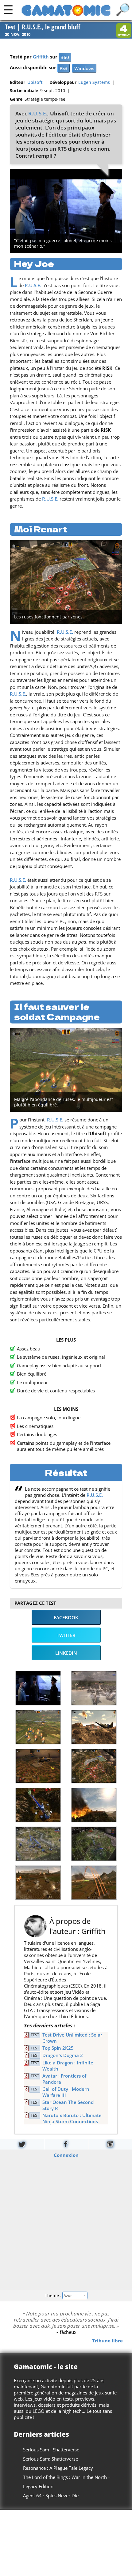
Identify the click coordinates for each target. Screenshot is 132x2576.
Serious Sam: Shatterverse (50, 2459)
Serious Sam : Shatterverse (51, 2450)
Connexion (66, 2155)
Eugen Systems (94, 82)
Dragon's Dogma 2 (63, 2055)
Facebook (66, 1617)
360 (65, 57)
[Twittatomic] (22, 2144)
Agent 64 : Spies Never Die (51, 2495)
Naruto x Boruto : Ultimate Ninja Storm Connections (72, 2118)
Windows (84, 68)
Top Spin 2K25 (58, 2048)
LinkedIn (66, 1653)
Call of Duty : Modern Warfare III (66, 2092)
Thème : (54, 2295)
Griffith (41, 57)
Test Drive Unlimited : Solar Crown (72, 2038)
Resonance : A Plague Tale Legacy (58, 2468)
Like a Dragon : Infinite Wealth (68, 2066)
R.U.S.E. (38, 113)
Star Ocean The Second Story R (68, 2105)
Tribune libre (107, 2341)
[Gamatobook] (66, 2144)
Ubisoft (35, 82)
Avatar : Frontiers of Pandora (64, 2079)
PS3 (64, 68)
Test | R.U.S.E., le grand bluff (43, 27)
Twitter (66, 1635)
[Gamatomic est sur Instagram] (110, 2144)
